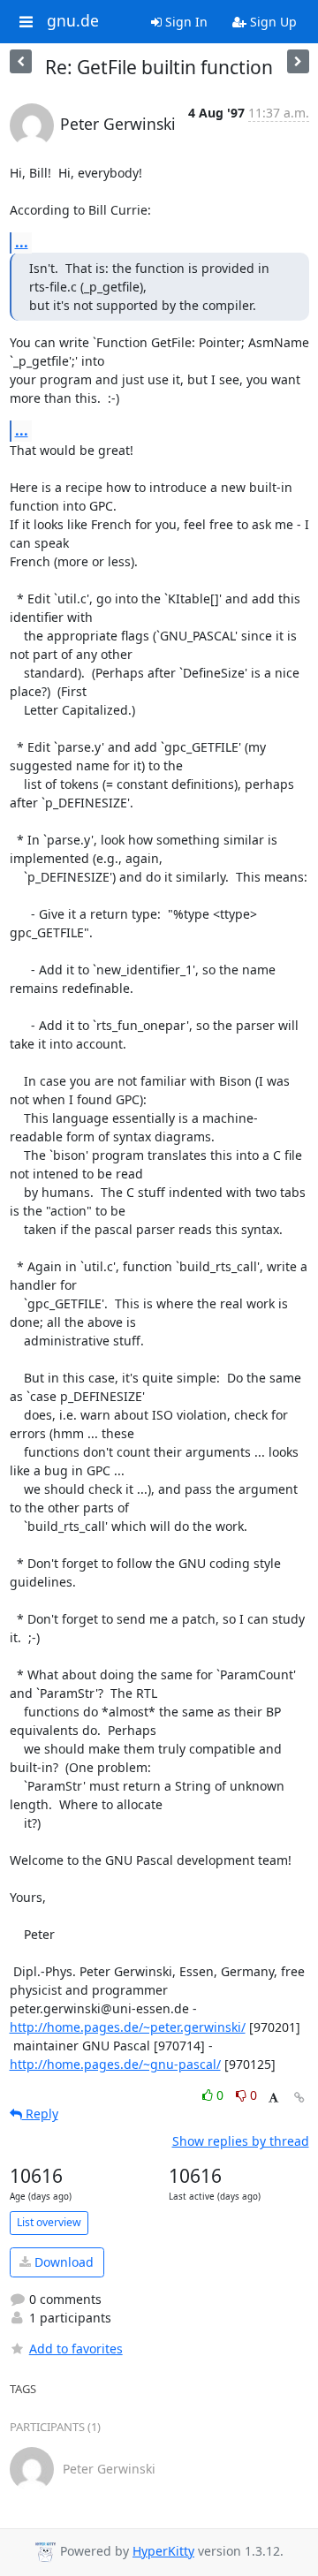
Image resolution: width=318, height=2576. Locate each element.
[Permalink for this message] (299, 2098)
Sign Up (272, 22)
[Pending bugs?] (21, 61)
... (22, 242)
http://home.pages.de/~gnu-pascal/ (115, 2064)
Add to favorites (76, 2349)
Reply (40, 2114)
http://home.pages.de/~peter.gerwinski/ (128, 2027)
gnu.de (73, 21)
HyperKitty (163, 2551)
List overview (49, 2222)
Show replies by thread (241, 2141)
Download (62, 2262)
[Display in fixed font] (273, 2098)
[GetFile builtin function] (298, 61)
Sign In (185, 22)
